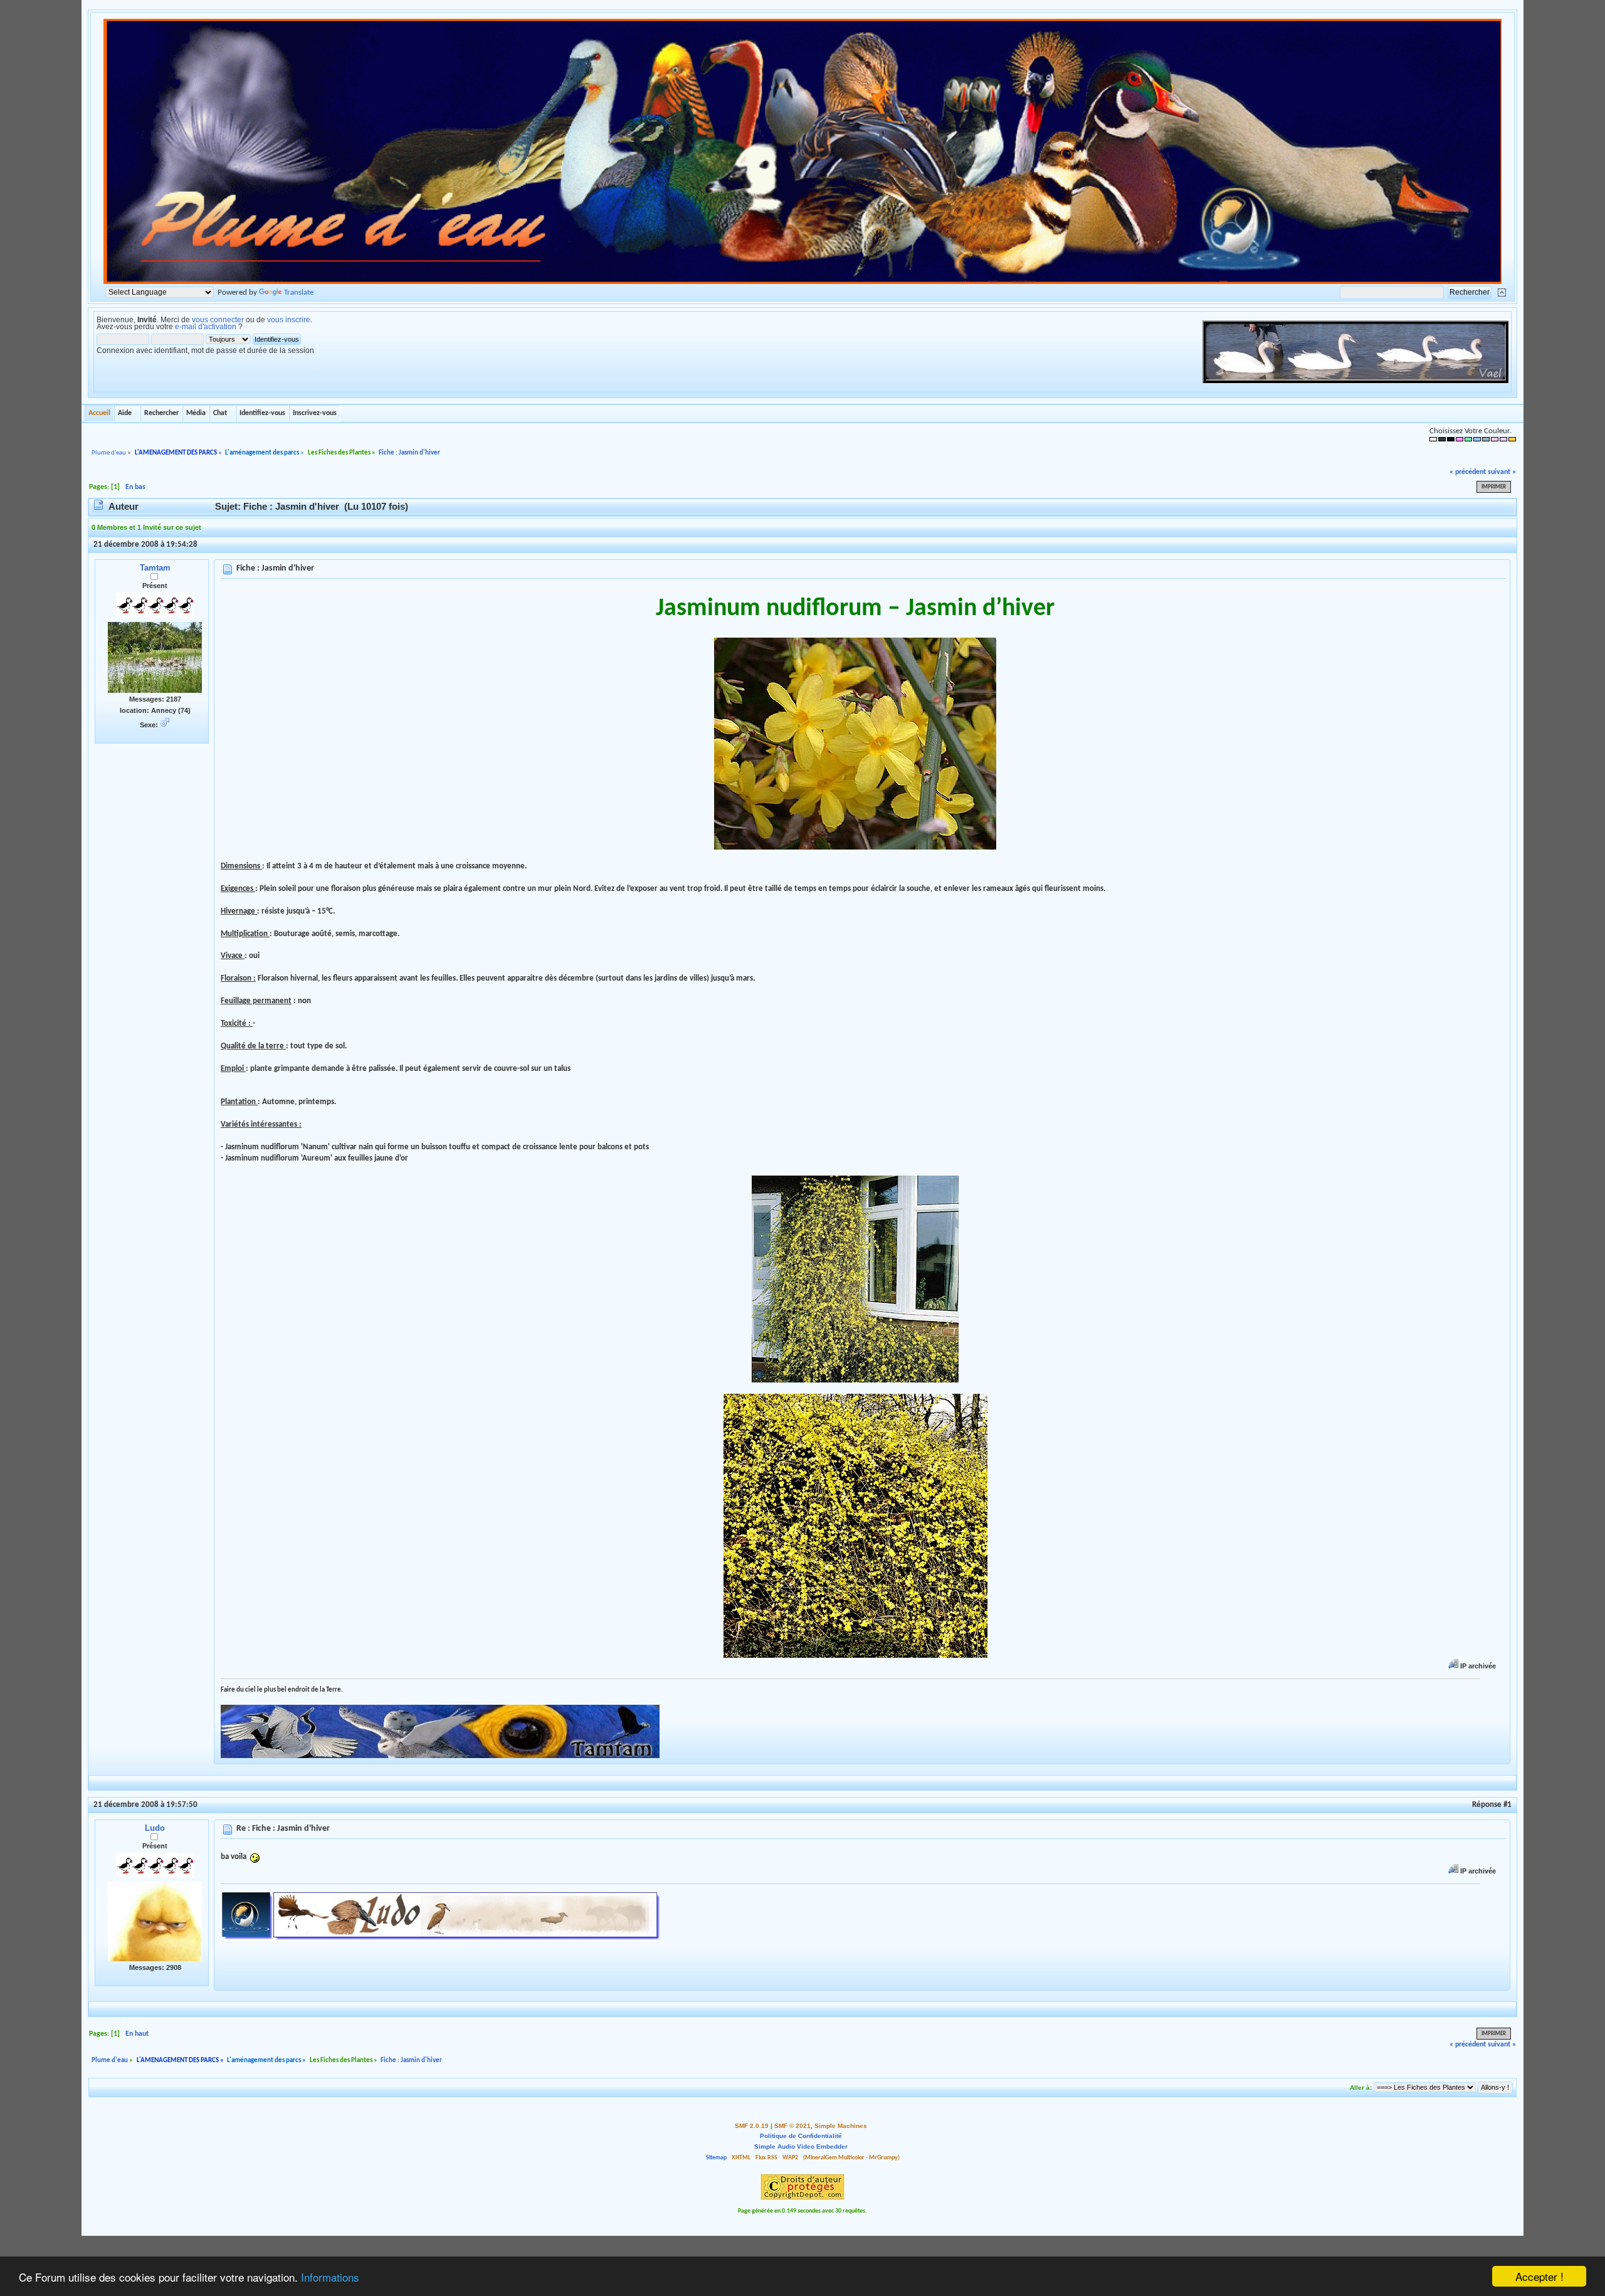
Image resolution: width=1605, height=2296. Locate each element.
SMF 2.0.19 (752, 2126)
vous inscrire (289, 320)
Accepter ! (1539, 2276)
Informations (330, 2277)
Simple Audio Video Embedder (801, 2146)
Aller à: (1361, 2088)
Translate (299, 292)
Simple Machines (841, 2126)
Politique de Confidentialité (801, 2136)
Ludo (155, 1828)
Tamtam (155, 568)
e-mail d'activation (206, 327)
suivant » (1502, 472)
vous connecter (218, 320)
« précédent (1468, 472)
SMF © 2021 (792, 2126)
